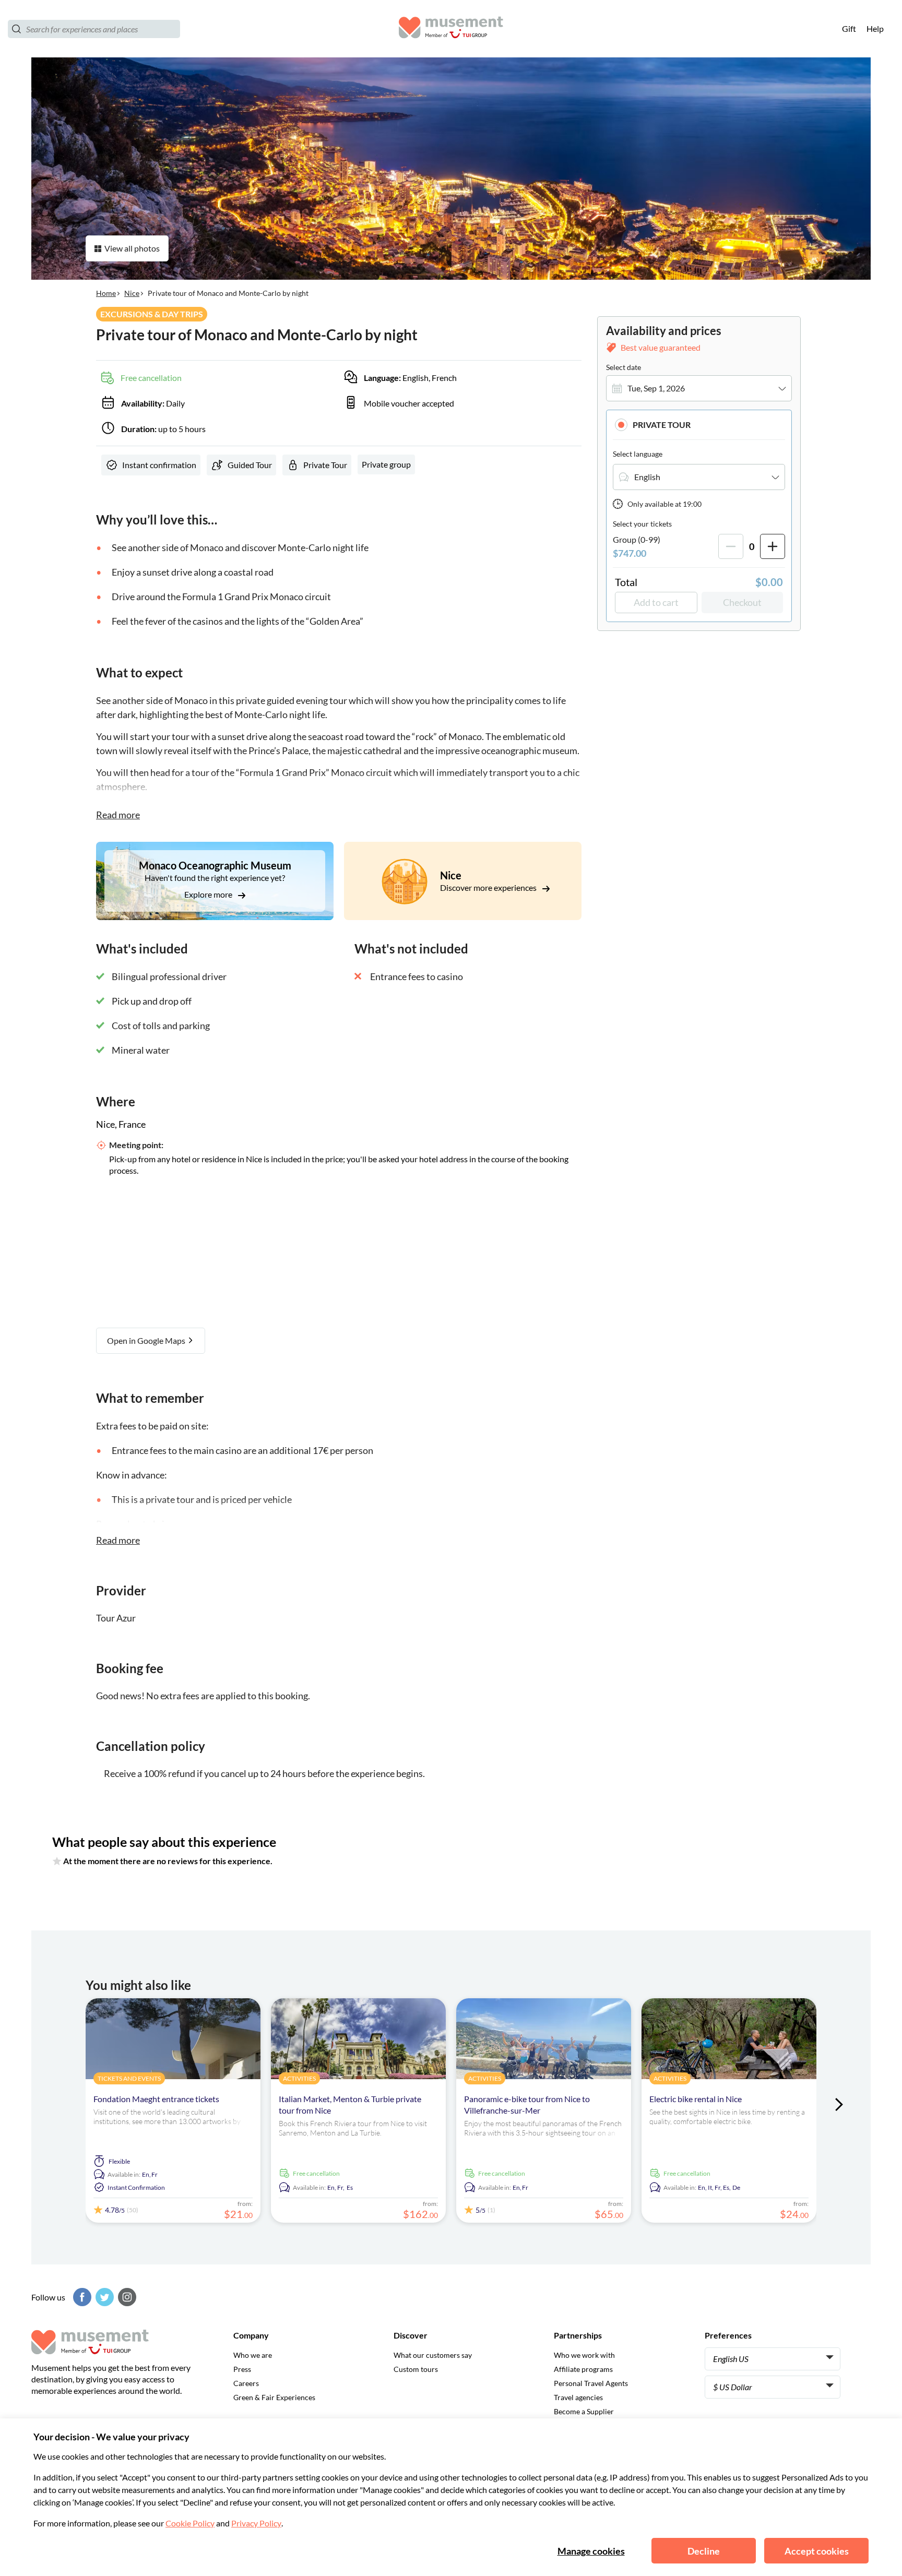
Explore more (209, 894)
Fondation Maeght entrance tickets (156, 2099)
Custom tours (416, 2369)
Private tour (662, 425)
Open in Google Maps (147, 1340)
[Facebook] (81, 2297)
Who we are (253, 2355)
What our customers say (433, 2355)
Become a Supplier (584, 2411)
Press (242, 2369)
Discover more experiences (489, 887)
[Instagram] (126, 2297)
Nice (132, 293)
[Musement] (451, 29)
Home (106, 293)
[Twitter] (103, 2297)
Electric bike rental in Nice (696, 2099)
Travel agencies (578, 2397)
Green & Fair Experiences (274, 2397)
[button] (699, 425)
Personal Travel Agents (591, 2383)
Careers (246, 2383)
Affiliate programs (583, 2369)
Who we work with (584, 2355)
